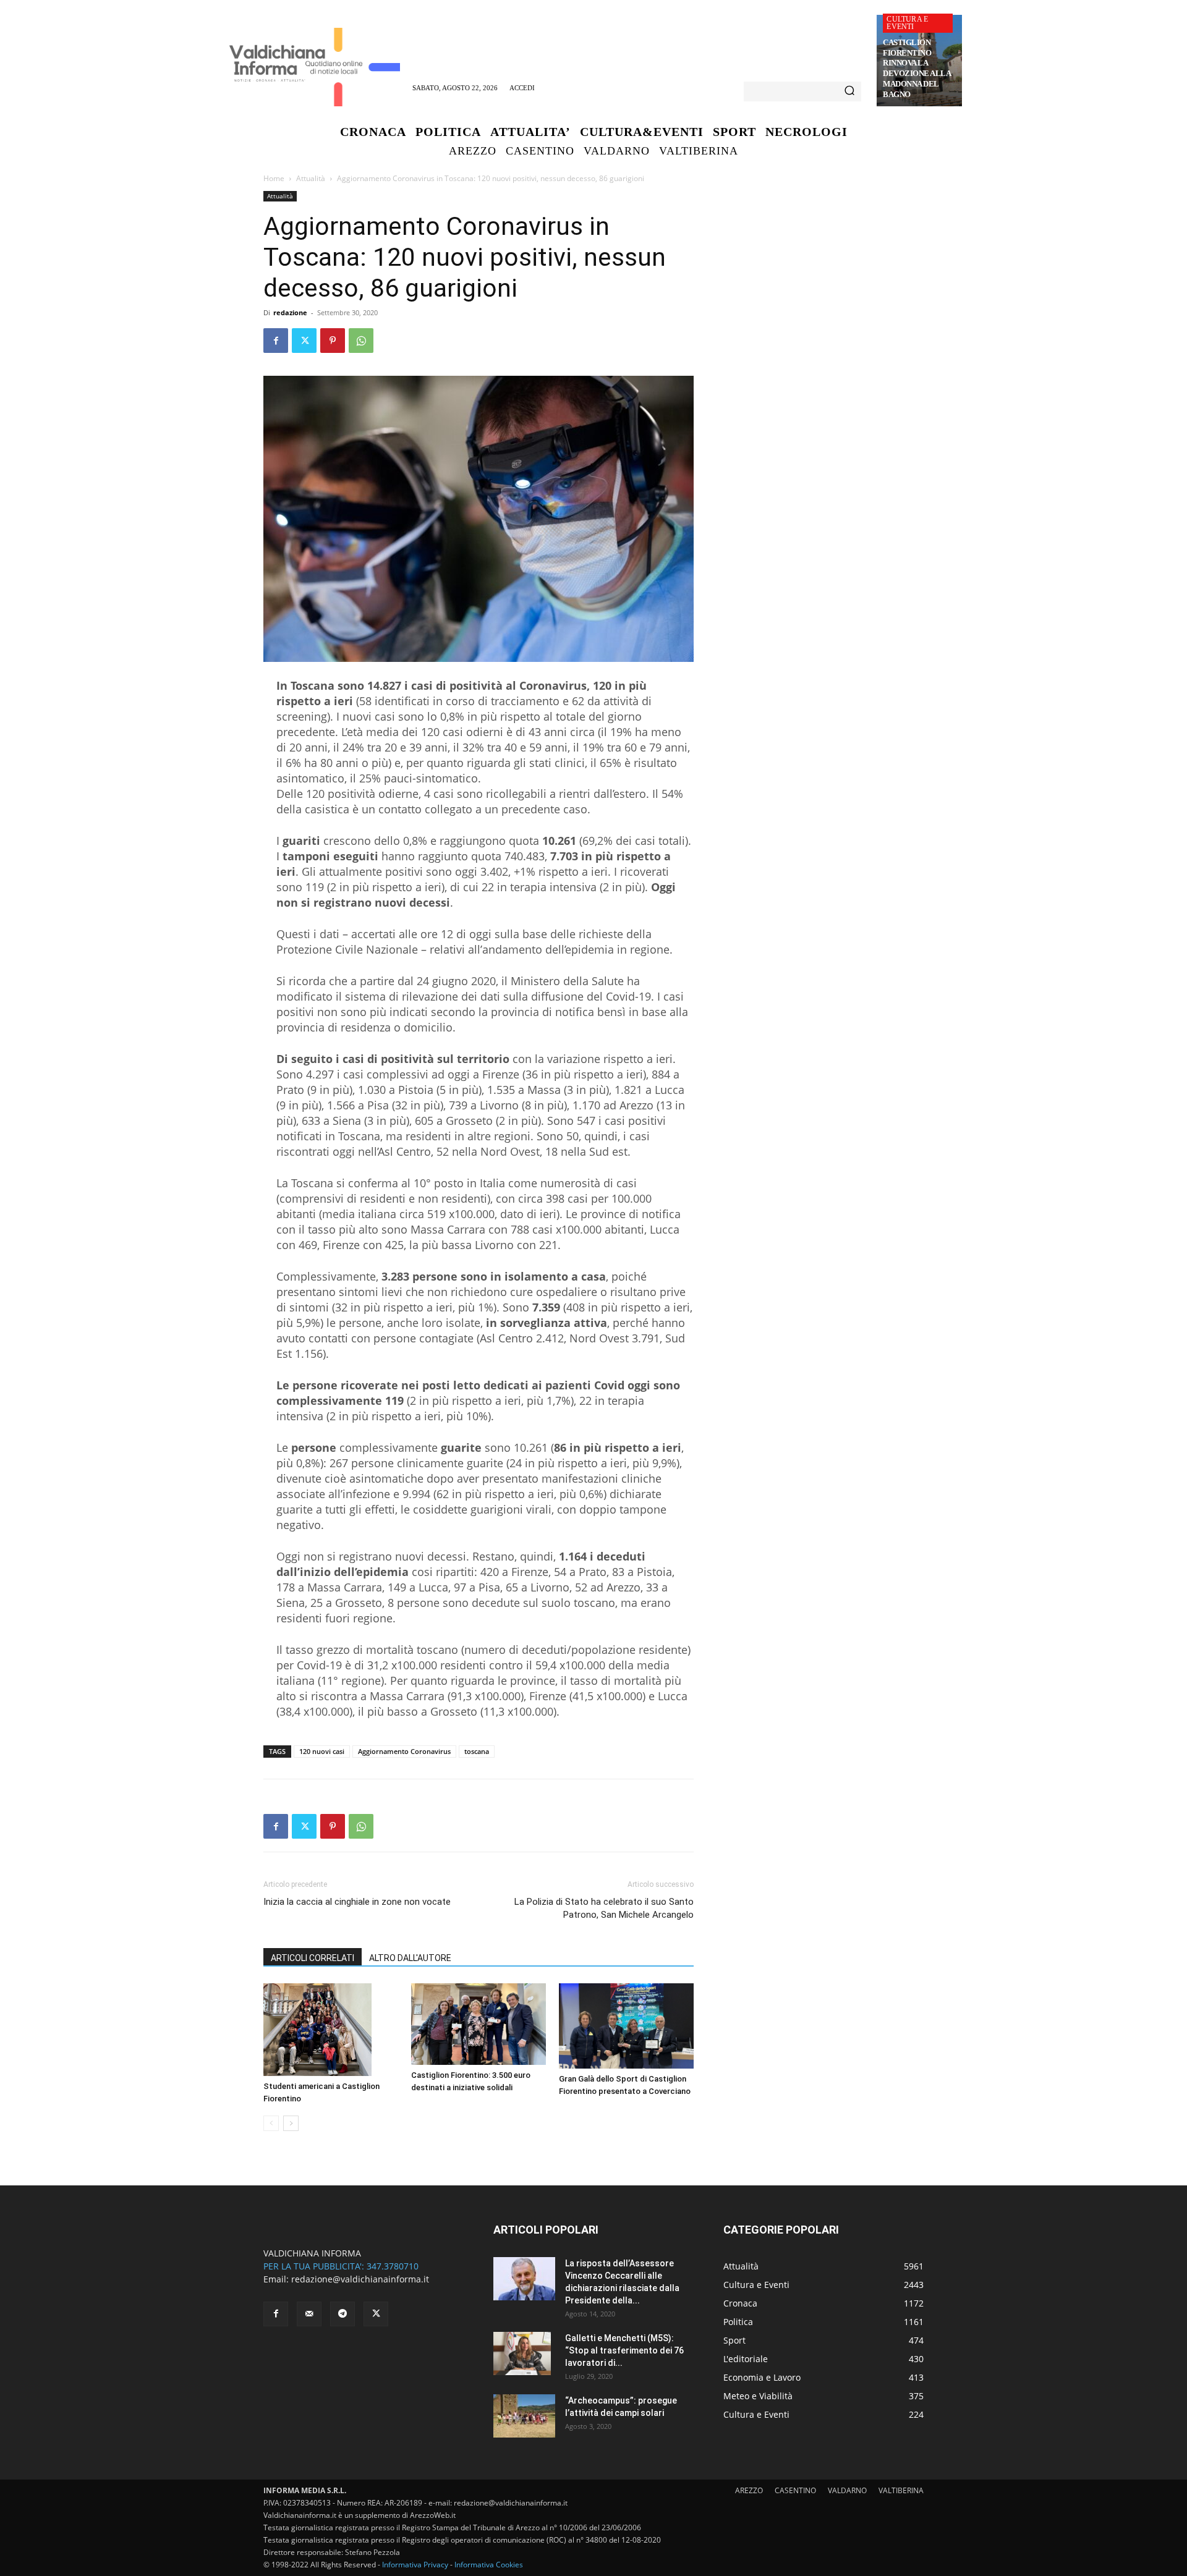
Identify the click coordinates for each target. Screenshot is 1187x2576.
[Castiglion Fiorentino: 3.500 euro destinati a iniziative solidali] (479, 2024)
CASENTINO (795, 2490)
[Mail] (309, 2314)
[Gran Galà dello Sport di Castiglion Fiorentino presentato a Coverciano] (626, 2026)
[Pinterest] (333, 341)
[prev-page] (271, 2123)
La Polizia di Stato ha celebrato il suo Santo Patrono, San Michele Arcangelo (604, 1908)
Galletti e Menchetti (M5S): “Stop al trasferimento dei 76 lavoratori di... (624, 2350)
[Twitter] (304, 341)
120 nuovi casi (322, 1751)
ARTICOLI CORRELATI (313, 1958)
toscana (477, 1751)
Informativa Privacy (415, 2565)
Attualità (311, 178)
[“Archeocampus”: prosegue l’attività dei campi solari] (524, 2416)
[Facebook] (276, 341)
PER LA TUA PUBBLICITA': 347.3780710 (341, 2266)
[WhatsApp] (361, 341)
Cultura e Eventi (907, 23)
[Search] (849, 91)
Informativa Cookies (489, 2565)
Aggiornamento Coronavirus (404, 1751)
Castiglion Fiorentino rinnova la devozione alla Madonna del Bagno (917, 68)
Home (274, 178)
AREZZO (749, 2490)
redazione (290, 312)
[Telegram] (342, 2314)
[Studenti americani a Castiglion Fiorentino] (331, 2030)
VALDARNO (847, 2490)
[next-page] (291, 2123)
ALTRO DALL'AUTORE (410, 1958)
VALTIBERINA (901, 2490)
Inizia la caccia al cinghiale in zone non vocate (357, 1902)
